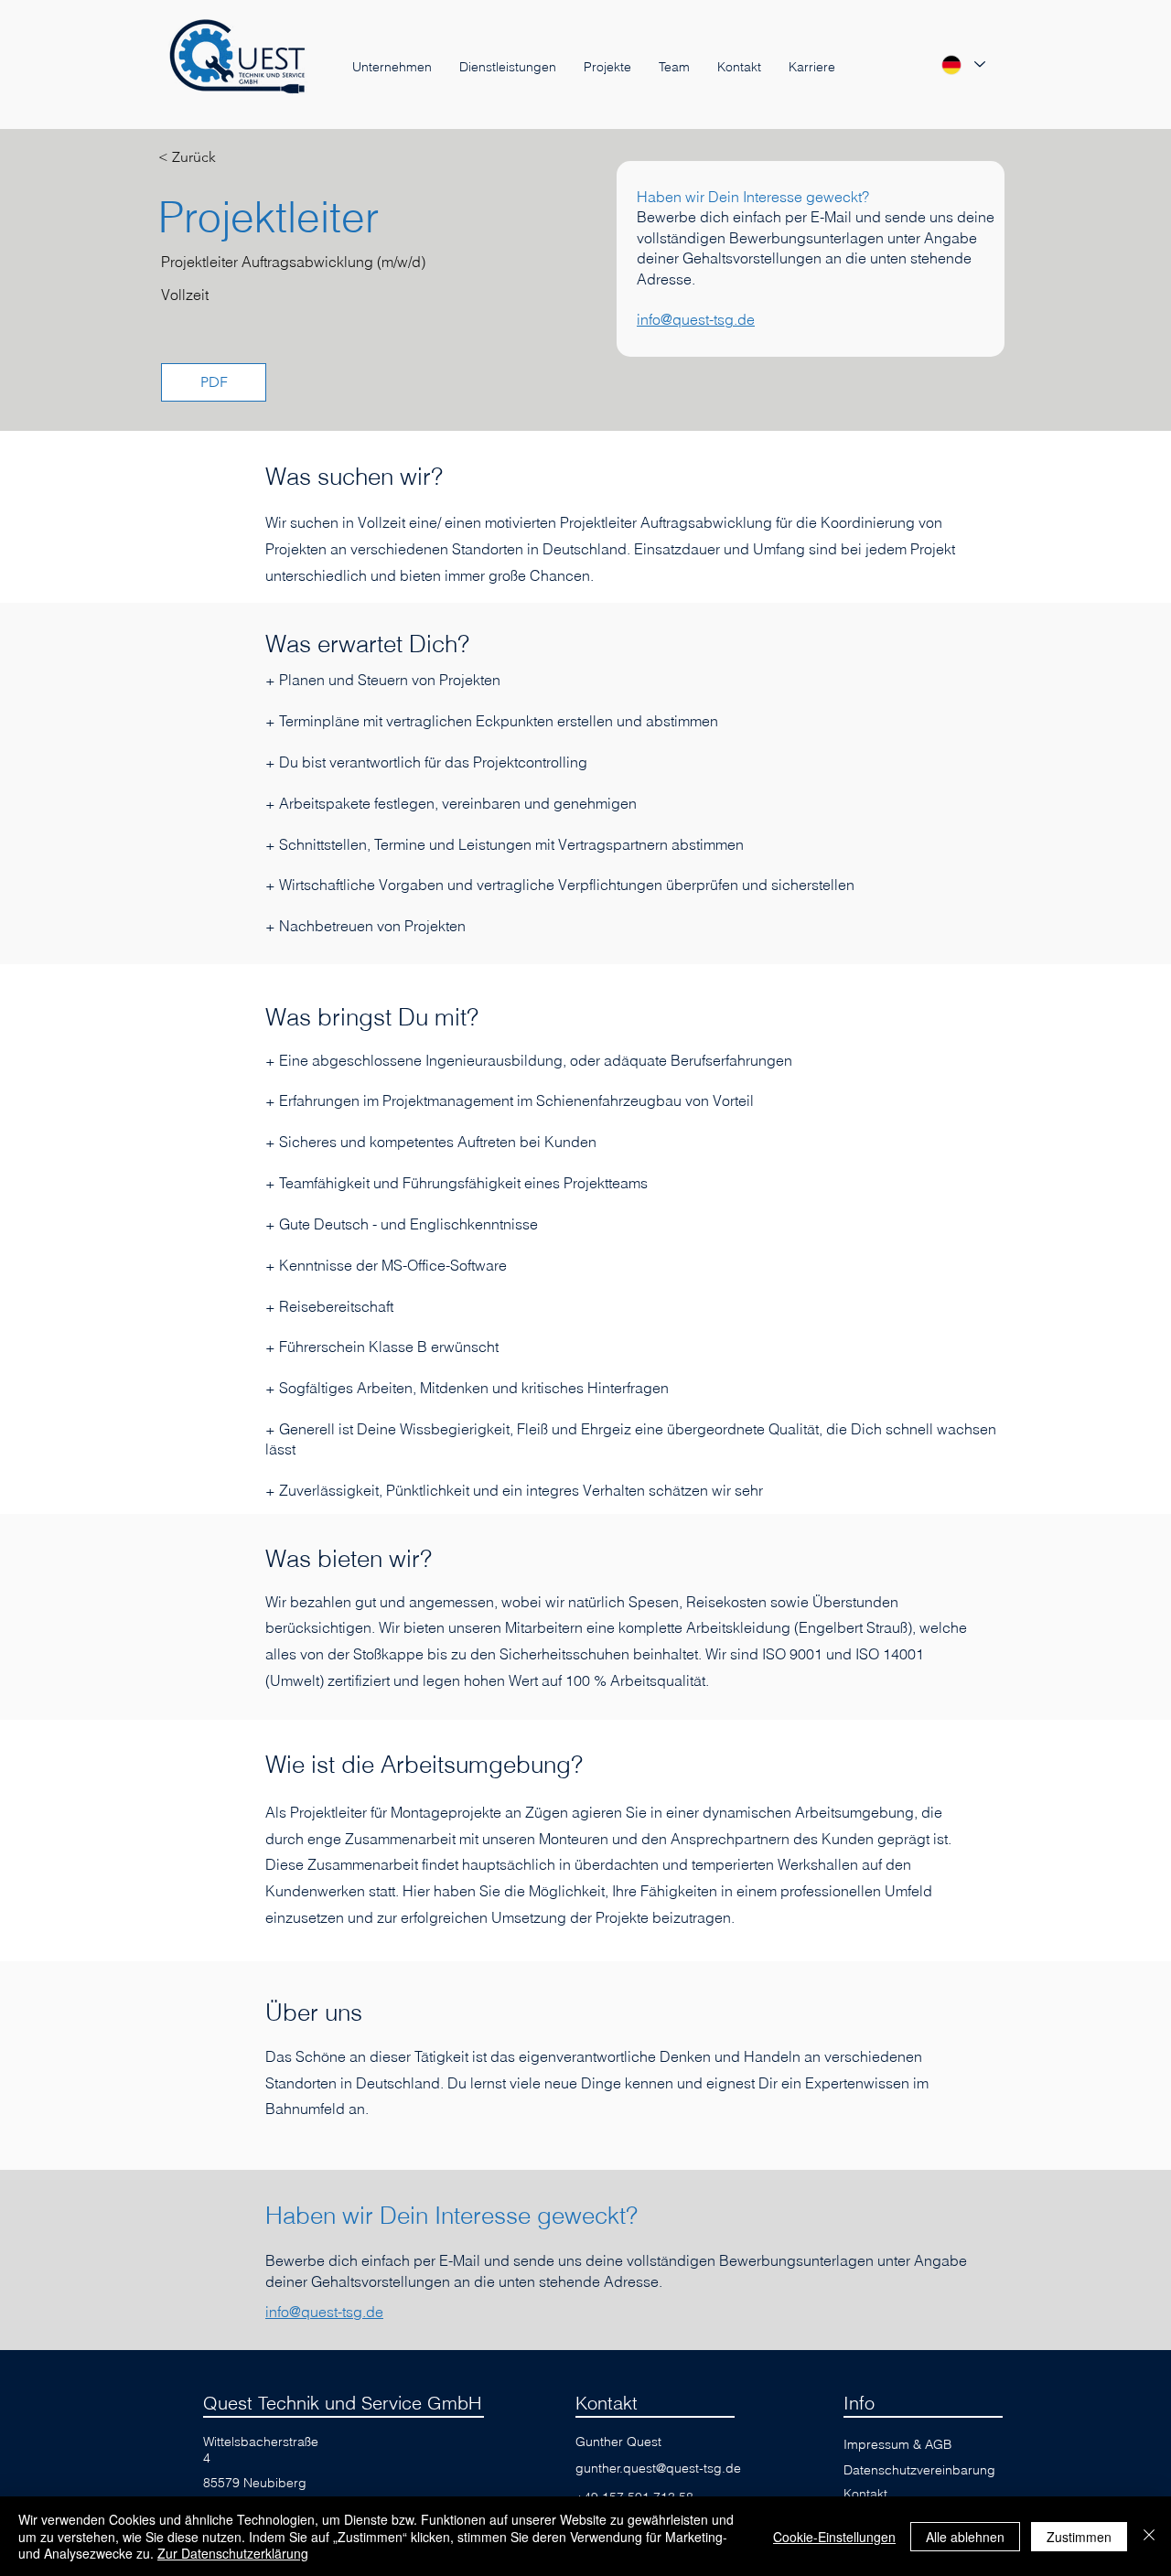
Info (859, 2403)
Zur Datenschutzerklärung (233, 2553)
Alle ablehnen (965, 2537)
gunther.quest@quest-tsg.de (658, 2468)
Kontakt (607, 2403)
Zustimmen (1079, 2537)
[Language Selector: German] (962, 64)
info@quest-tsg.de (696, 319)
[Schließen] (1149, 2536)
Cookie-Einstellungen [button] (834, 2537)
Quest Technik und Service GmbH (342, 2403)
